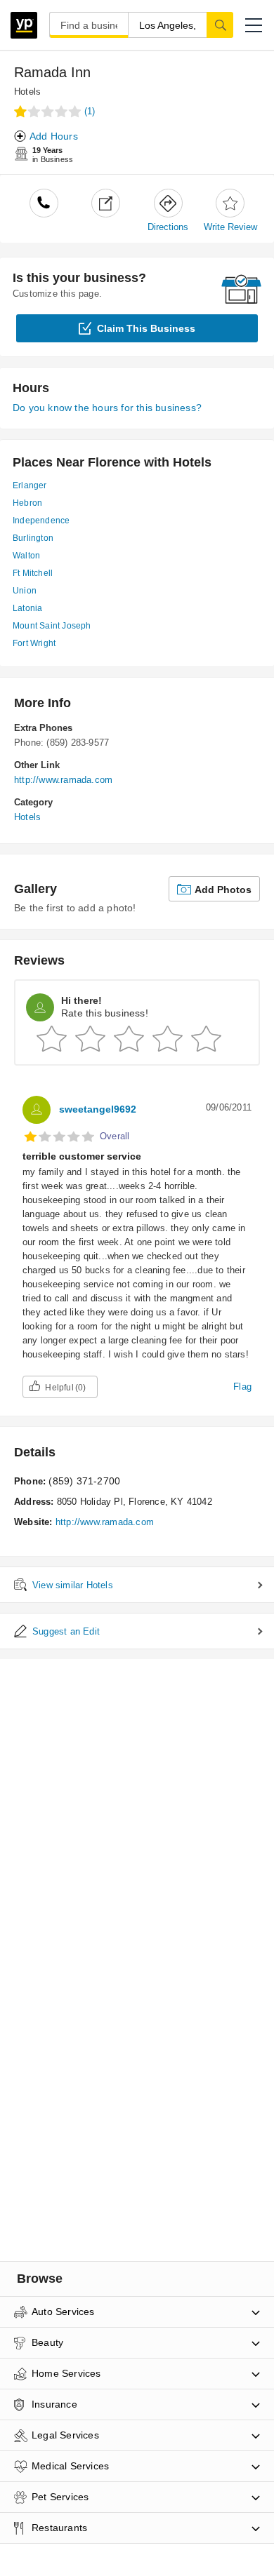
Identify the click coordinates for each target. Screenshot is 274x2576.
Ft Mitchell (33, 573)
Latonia (27, 608)
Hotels (27, 92)
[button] (254, 25)
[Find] (220, 25)
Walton (26, 556)
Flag (242, 1387)
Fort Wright (34, 643)
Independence (41, 521)
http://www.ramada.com (63, 780)
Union (25, 591)
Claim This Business (146, 328)
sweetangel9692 (98, 1109)
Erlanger (30, 485)
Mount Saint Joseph (52, 626)
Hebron (27, 503)
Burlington (33, 538)
